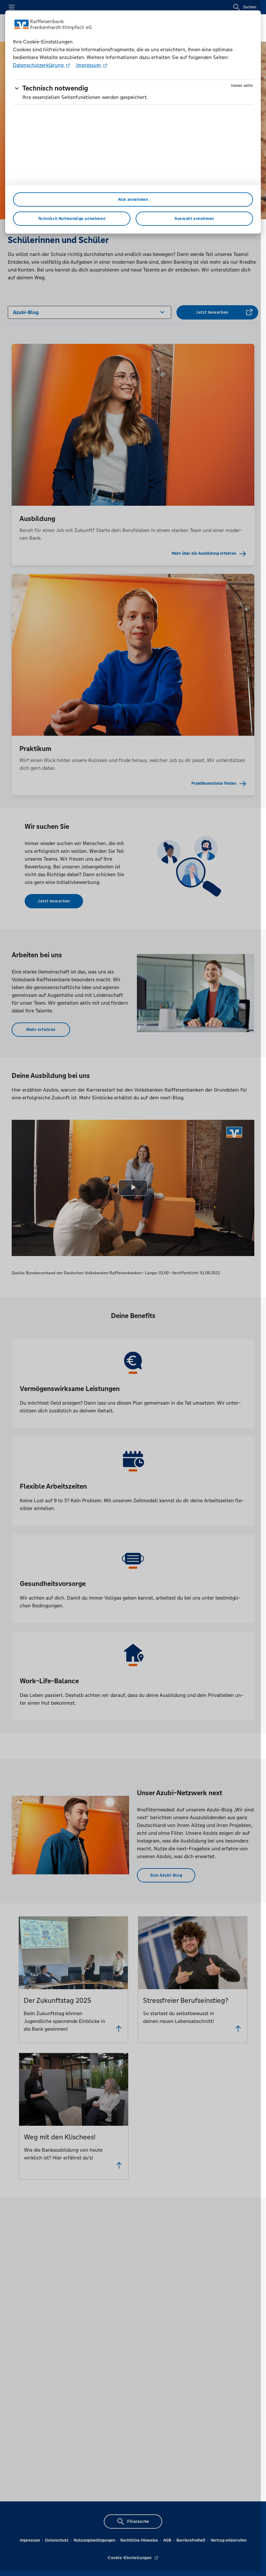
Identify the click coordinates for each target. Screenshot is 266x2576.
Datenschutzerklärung (39, 65)
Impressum (89, 65)
